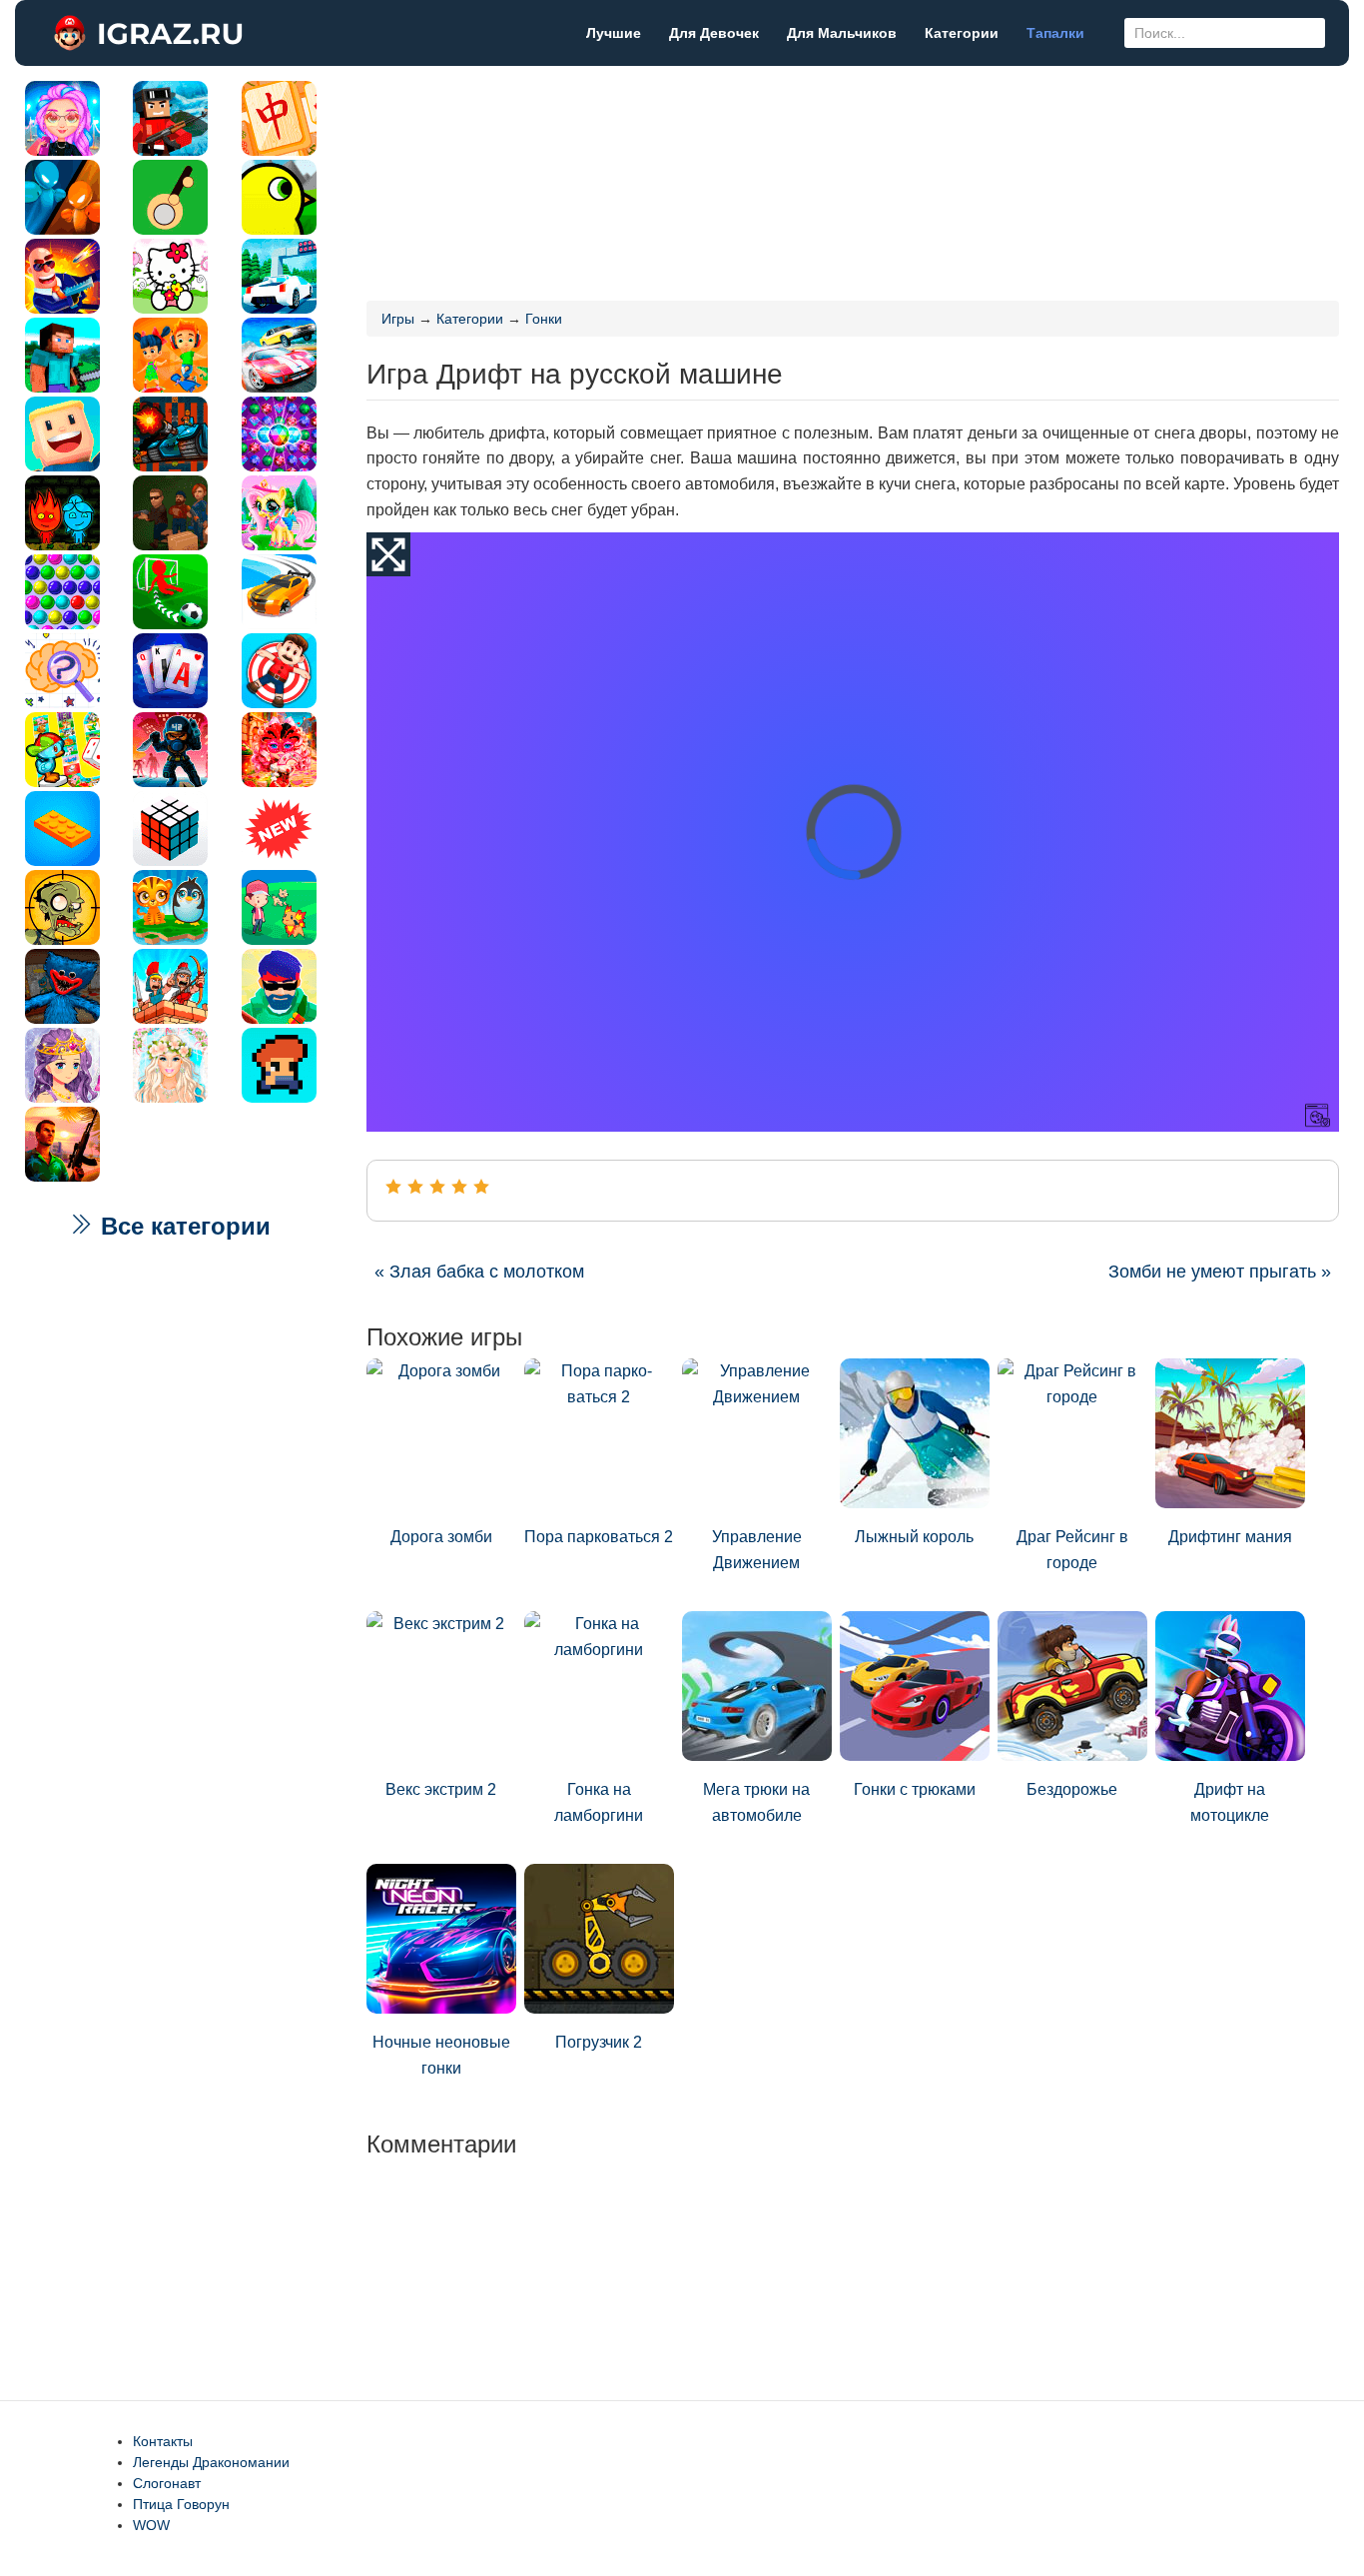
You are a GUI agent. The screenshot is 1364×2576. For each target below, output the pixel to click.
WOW (151, 2525)
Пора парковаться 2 (599, 1537)
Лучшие (614, 33)
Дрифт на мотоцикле (1230, 1802)
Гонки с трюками (915, 1789)
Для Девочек (714, 33)
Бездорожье (1072, 1789)
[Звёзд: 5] (481, 1187)
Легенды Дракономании (211, 2462)
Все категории (182, 1226)
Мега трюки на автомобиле (756, 1802)
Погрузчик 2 (599, 2042)
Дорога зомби (441, 1537)
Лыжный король (914, 1537)
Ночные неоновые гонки (441, 2055)
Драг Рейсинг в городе (1072, 1550)
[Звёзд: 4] (459, 1187)
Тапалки (1055, 33)
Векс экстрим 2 (441, 1789)
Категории (962, 33)
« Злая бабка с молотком (479, 1272)
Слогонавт (167, 2483)
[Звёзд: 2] (415, 1187)
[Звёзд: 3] (437, 1187)
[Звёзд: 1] (393, 1187)
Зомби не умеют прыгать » (1220, 1272)
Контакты (163, 2441)
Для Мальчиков (842, 33)
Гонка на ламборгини (599, 1802)
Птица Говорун (181, 2504)
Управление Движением (757, 1550)
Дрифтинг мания (1230, 1537)
